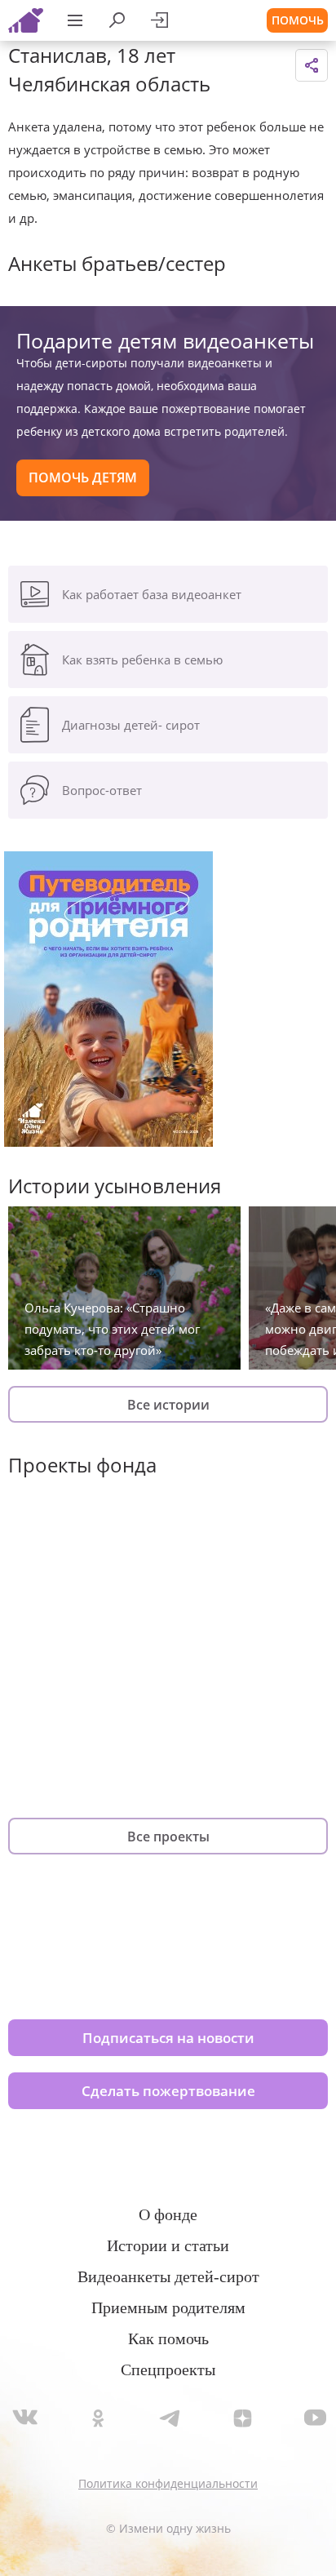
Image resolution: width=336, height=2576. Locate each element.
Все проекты (168, 1837)
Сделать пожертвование (168, 2091)
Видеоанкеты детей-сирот (168, 2276)
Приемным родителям (168, 2307)
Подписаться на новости (168, 2038)
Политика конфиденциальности (168, 2483)
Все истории (168, 1405)
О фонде (168, 2214)
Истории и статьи (168, 2245)
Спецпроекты (168, 2369)
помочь (298, 20)
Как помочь (168, 2338)
